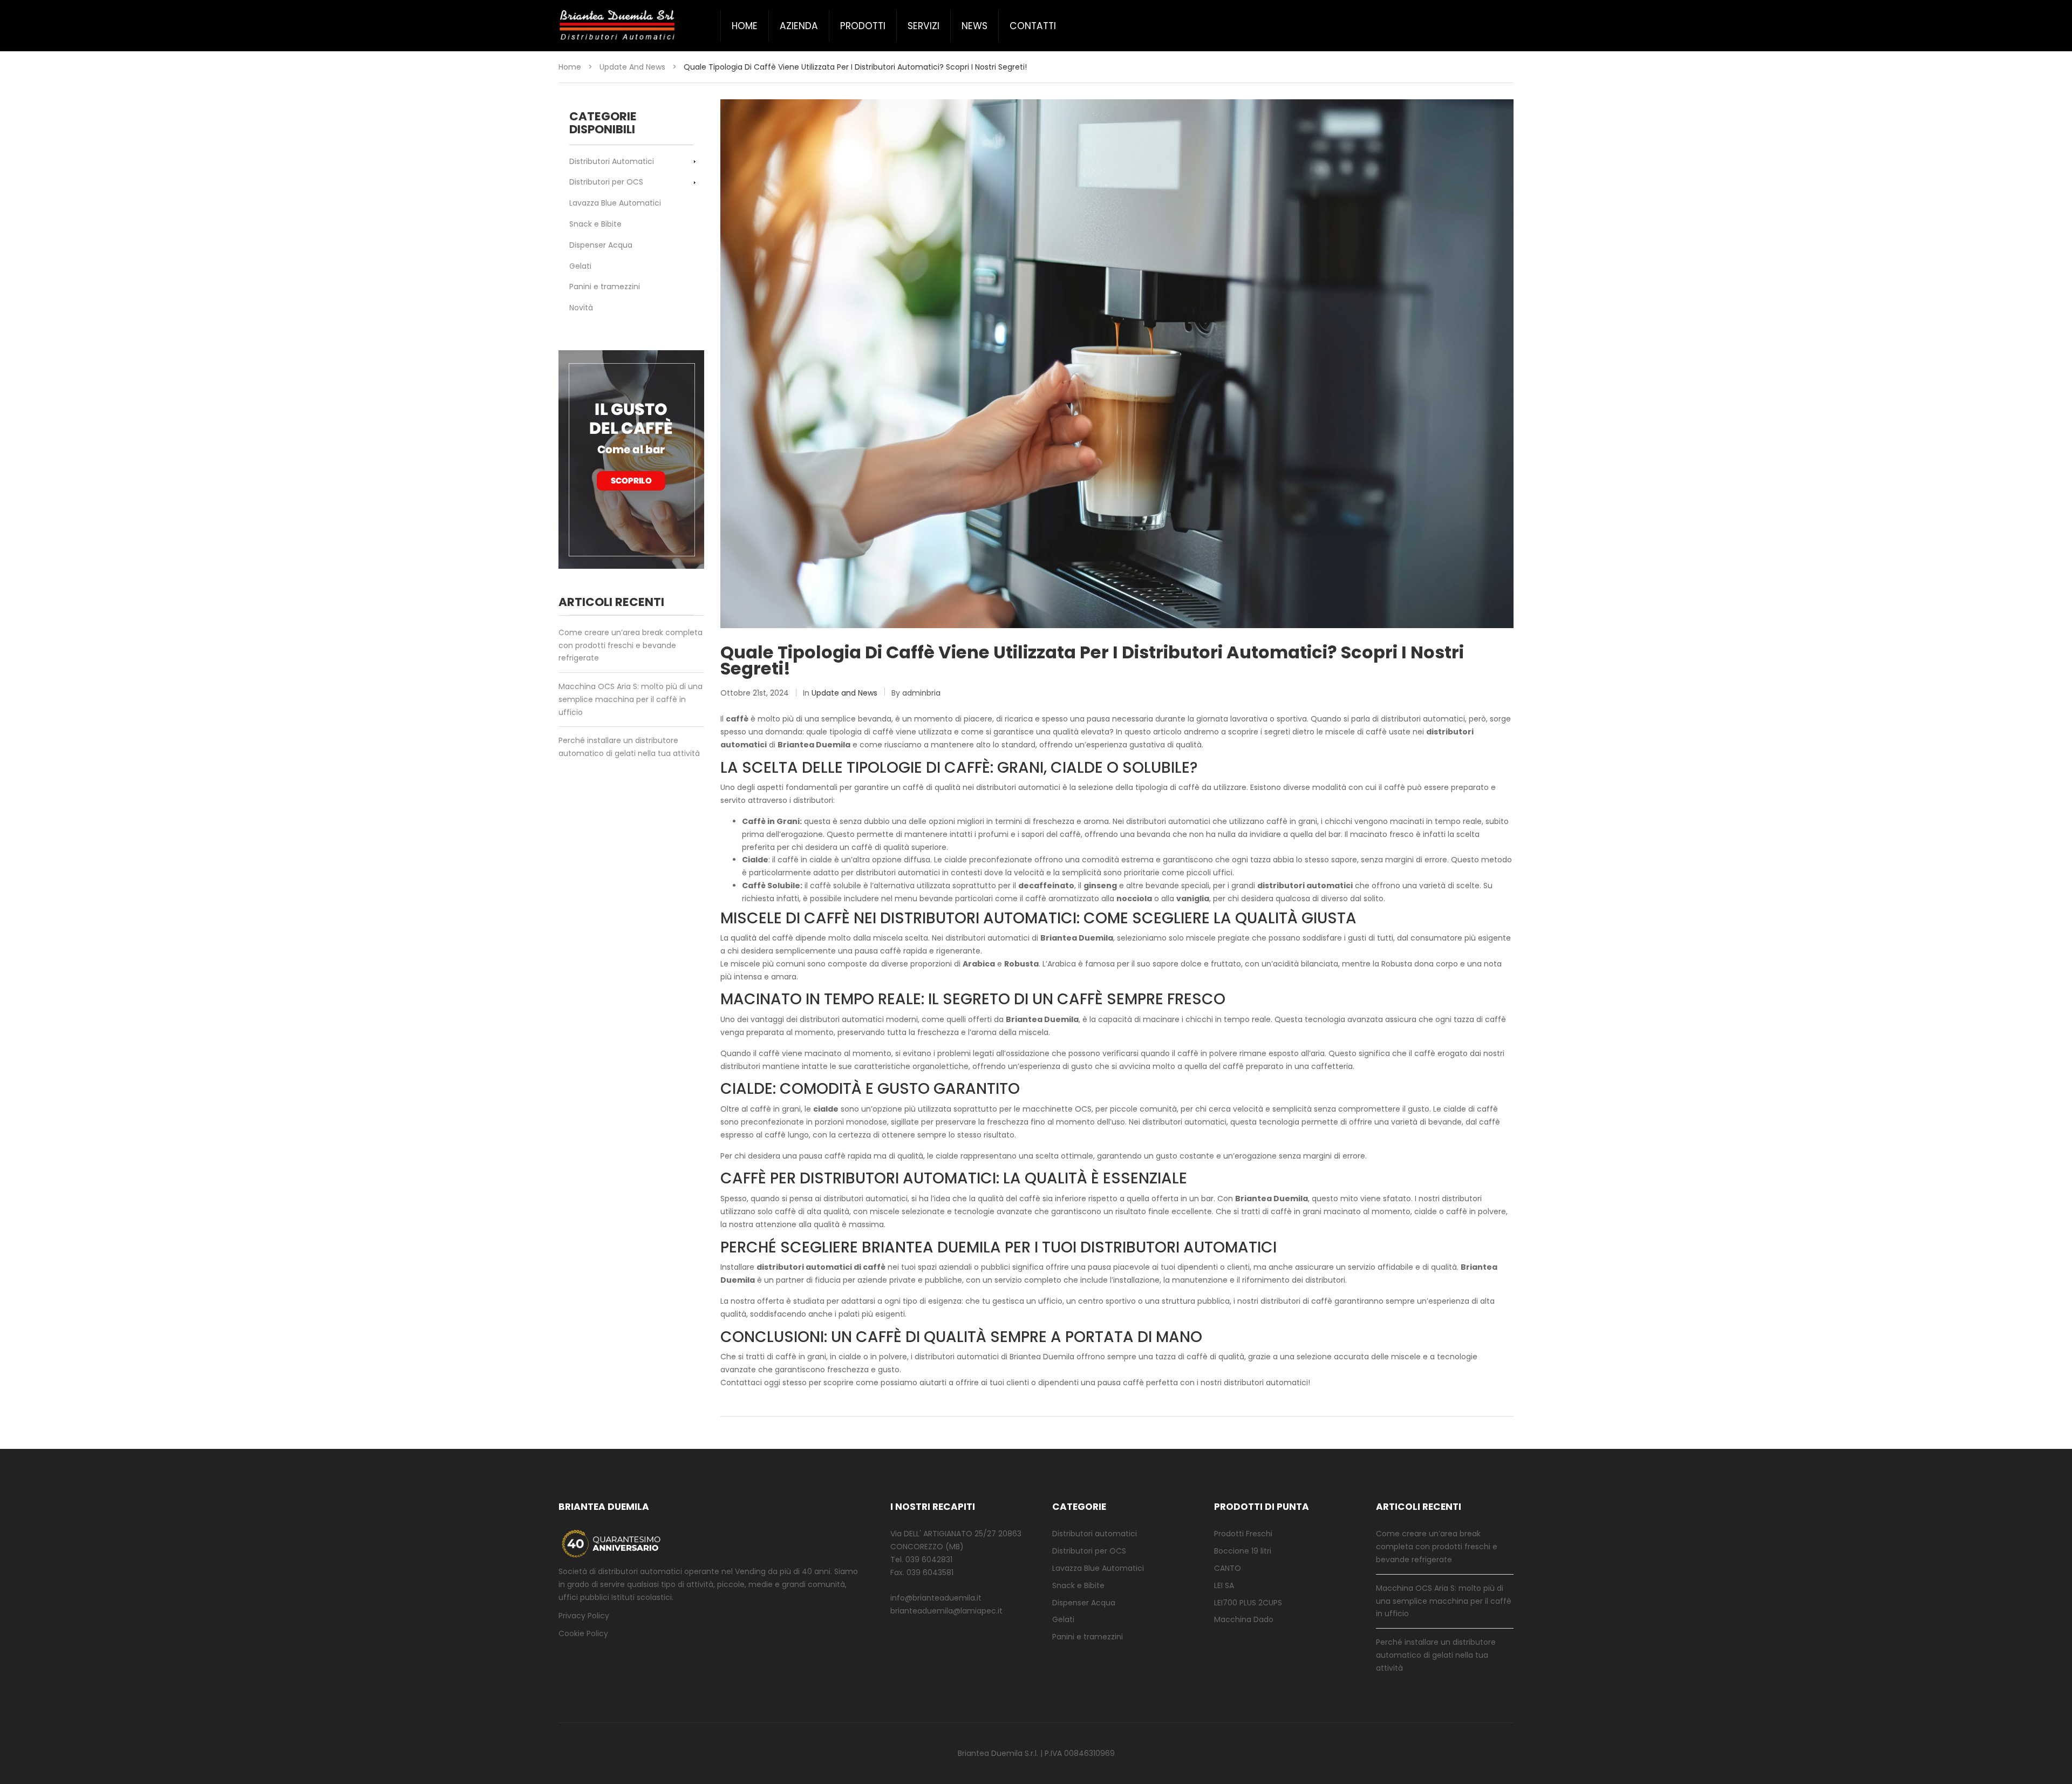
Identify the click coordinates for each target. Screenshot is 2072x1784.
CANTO (1228, 1568)
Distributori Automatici (612, 161)
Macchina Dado (1244, 1619)
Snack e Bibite (595, 224)
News (974, 26)
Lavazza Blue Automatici (615, 203)
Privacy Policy (584, 1616)
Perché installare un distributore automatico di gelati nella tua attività (629, 747)
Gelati (580, 266)
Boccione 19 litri (1243, 1551)
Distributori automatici (1095, 1534)
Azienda (799, 26)
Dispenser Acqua (601, 245)
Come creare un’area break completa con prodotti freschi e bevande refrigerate (631, 645)
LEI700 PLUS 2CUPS (1248, 1603)
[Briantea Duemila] (618, 26)
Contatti (1033, 26)
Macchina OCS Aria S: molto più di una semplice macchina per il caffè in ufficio (631, 699)
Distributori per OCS (606, 182)
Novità (581, 308)
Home (745, 26)
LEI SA (1224, 1585)
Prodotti (863, 26)
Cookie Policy (583, 1633)
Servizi (923, 26)
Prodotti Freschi (1243, 1534)
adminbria (921, 693)
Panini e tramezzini (605, 287)
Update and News (632, 67)
